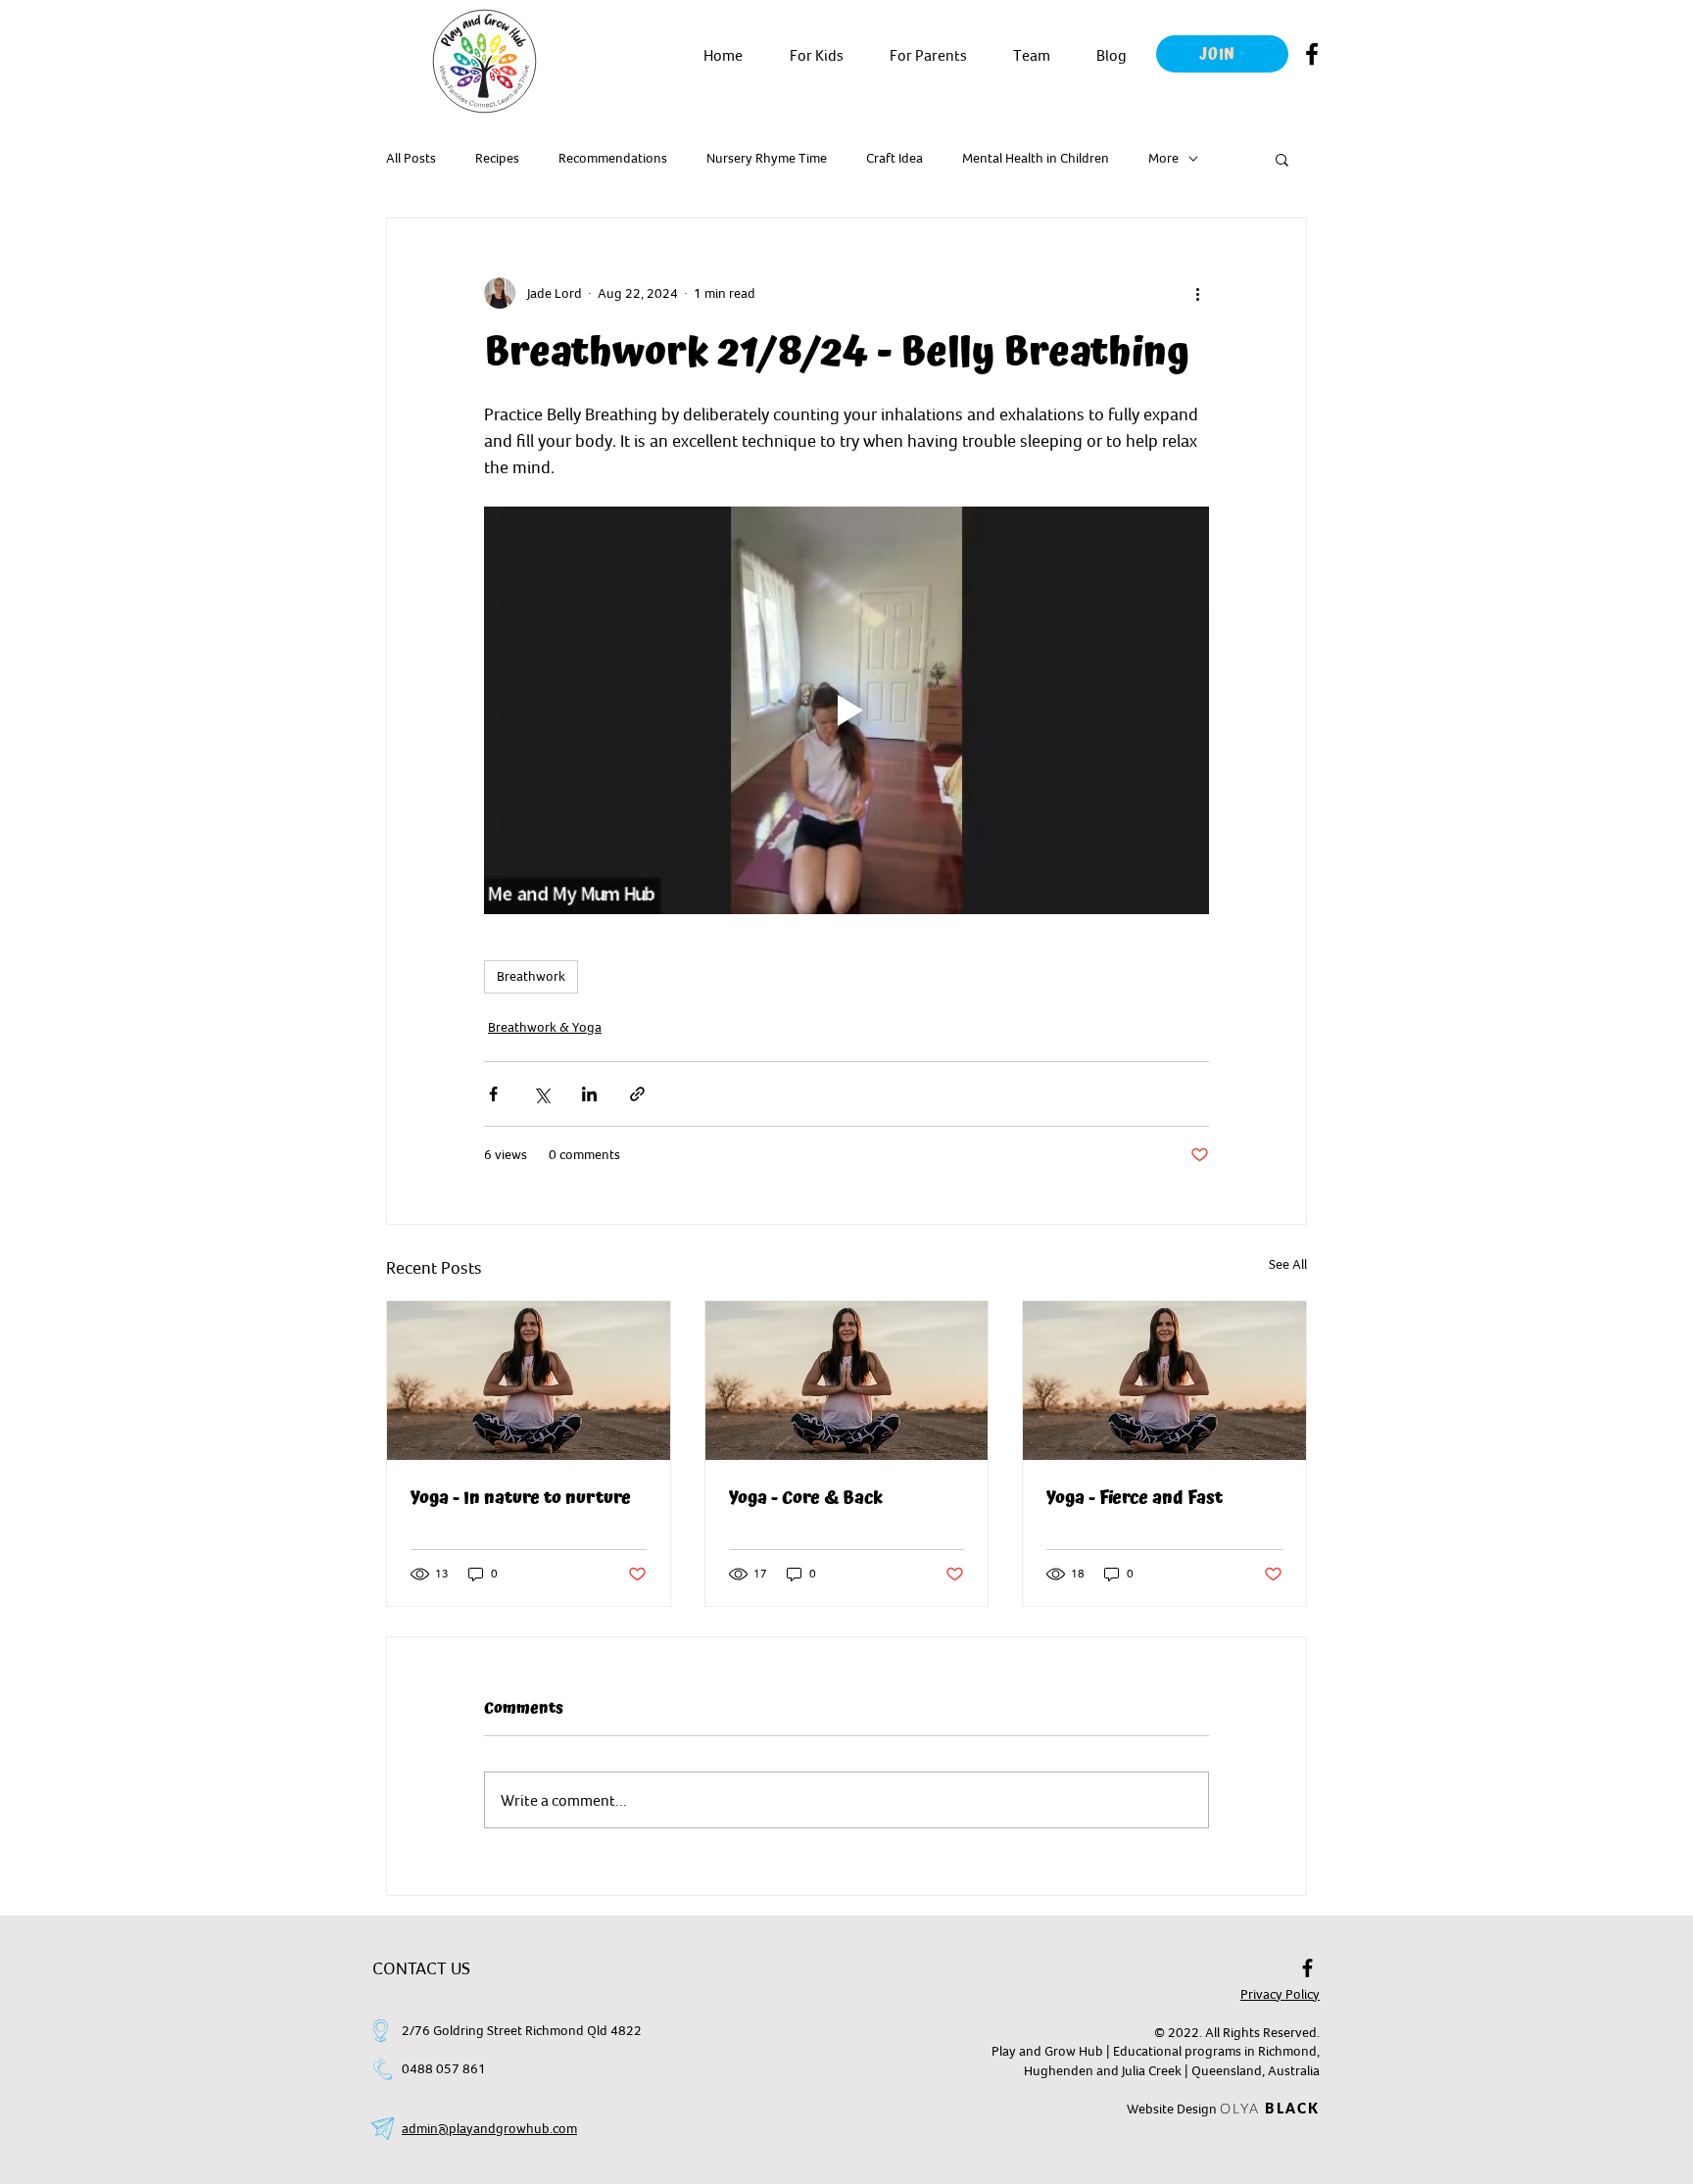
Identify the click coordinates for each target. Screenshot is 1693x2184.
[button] (816, 55)
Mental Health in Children (1036, 158)
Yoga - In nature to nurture (521, 1498)
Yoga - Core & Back (806, 1498)
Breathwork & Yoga (545, 1027)
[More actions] (1197, 293)
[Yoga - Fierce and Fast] (1164, 1381)
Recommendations (613, 158)
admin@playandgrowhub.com (489, 2128)
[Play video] (846, 710)
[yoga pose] (529, 1381)
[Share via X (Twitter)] (541, 1094)
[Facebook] (1312, 54)
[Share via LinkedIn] (589, 1094)
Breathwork (531, 976)
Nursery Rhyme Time (767, 158)
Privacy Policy (1280, 1994)
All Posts (411, 158)
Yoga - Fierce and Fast (1135, 1498)
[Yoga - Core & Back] (847, 1381)
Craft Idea (895, 158)
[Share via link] (637, 1094)
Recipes (497, 158)
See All (1288, 1264)
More (1163, 158)
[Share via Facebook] (493, 1094)
